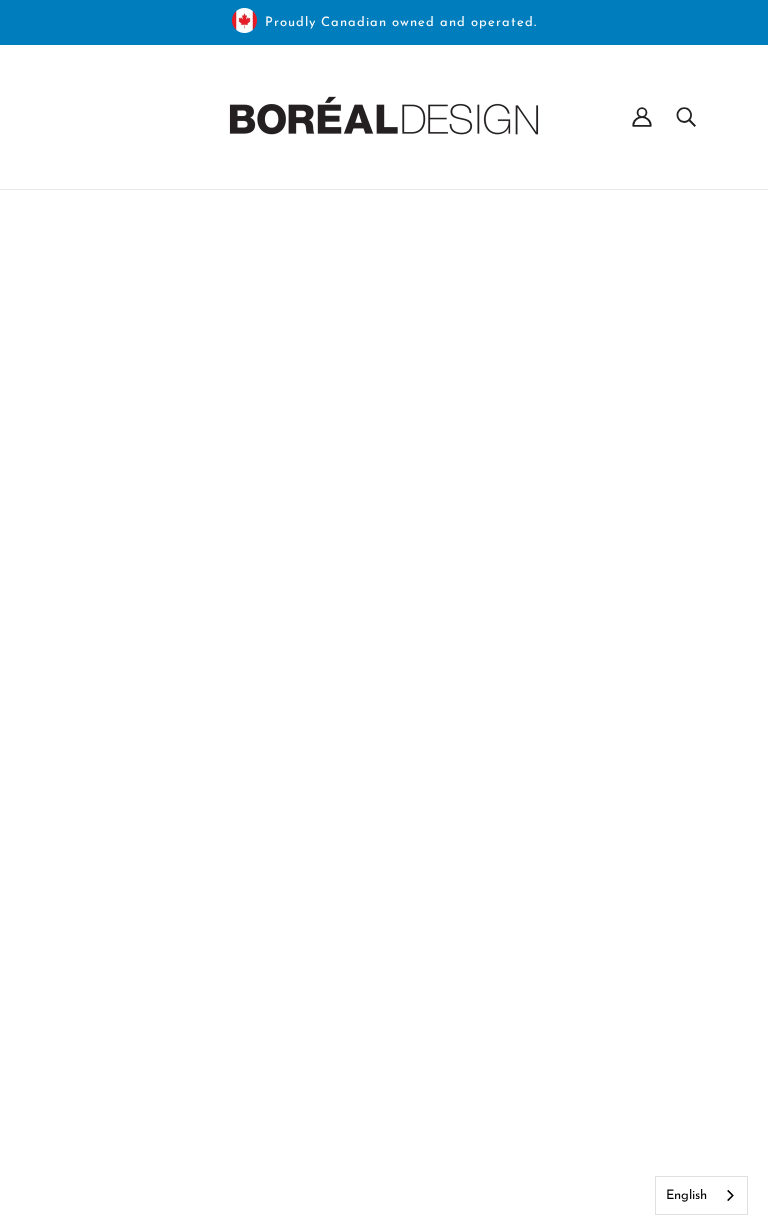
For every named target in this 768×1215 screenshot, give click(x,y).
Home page (329, 469)
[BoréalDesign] (384, 117)
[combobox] (701, 1195)
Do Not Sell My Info (542, 1055)
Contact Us (509, 1031)
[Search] (686, 117)
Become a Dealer (529, 1007)
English (686, 1195)
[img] (72, 1027)
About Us (503, 983)
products (559, 469)
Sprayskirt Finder (530, 1103)
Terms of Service (527, 1127)
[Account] (642, 117)
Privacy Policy (518, 1079)
